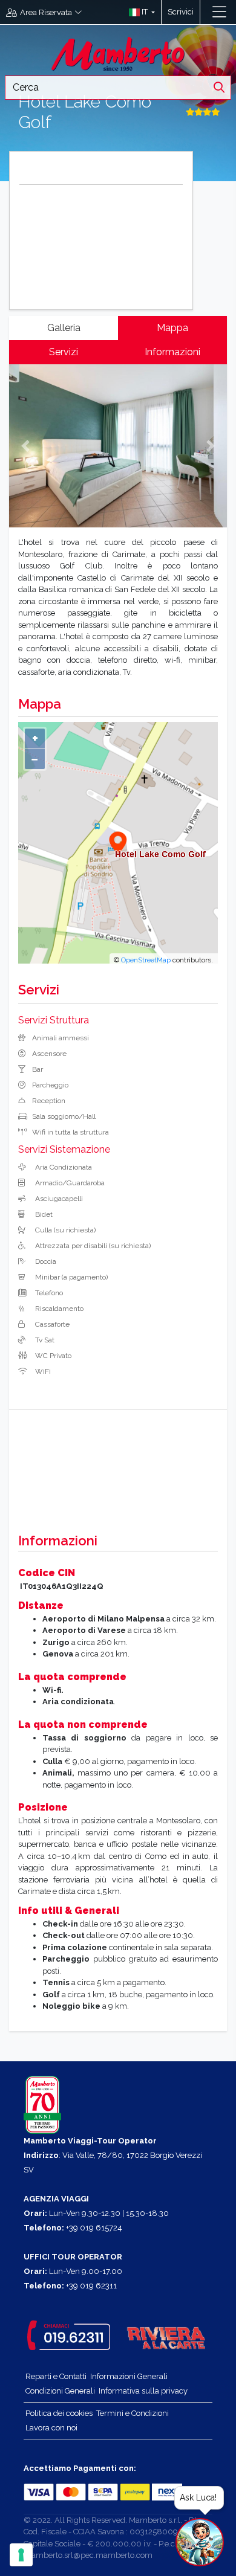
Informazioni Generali (129, 2376)
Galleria (64, 328)
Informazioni (172, 352)
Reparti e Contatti (56, 2376)
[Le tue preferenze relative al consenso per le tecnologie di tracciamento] (21, 2555)
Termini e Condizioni (133, 2413)
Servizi (64, 352)
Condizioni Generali (60, 2391)
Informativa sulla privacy (143, 2391)
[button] (139, 12)
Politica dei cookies (59, 2413)
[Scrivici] (206, 12)
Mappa (172, 328)
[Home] (118, 53)
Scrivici (181, 12)
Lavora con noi (51, 2428)
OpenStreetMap (146, 960)
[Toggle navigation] (219, 12)
